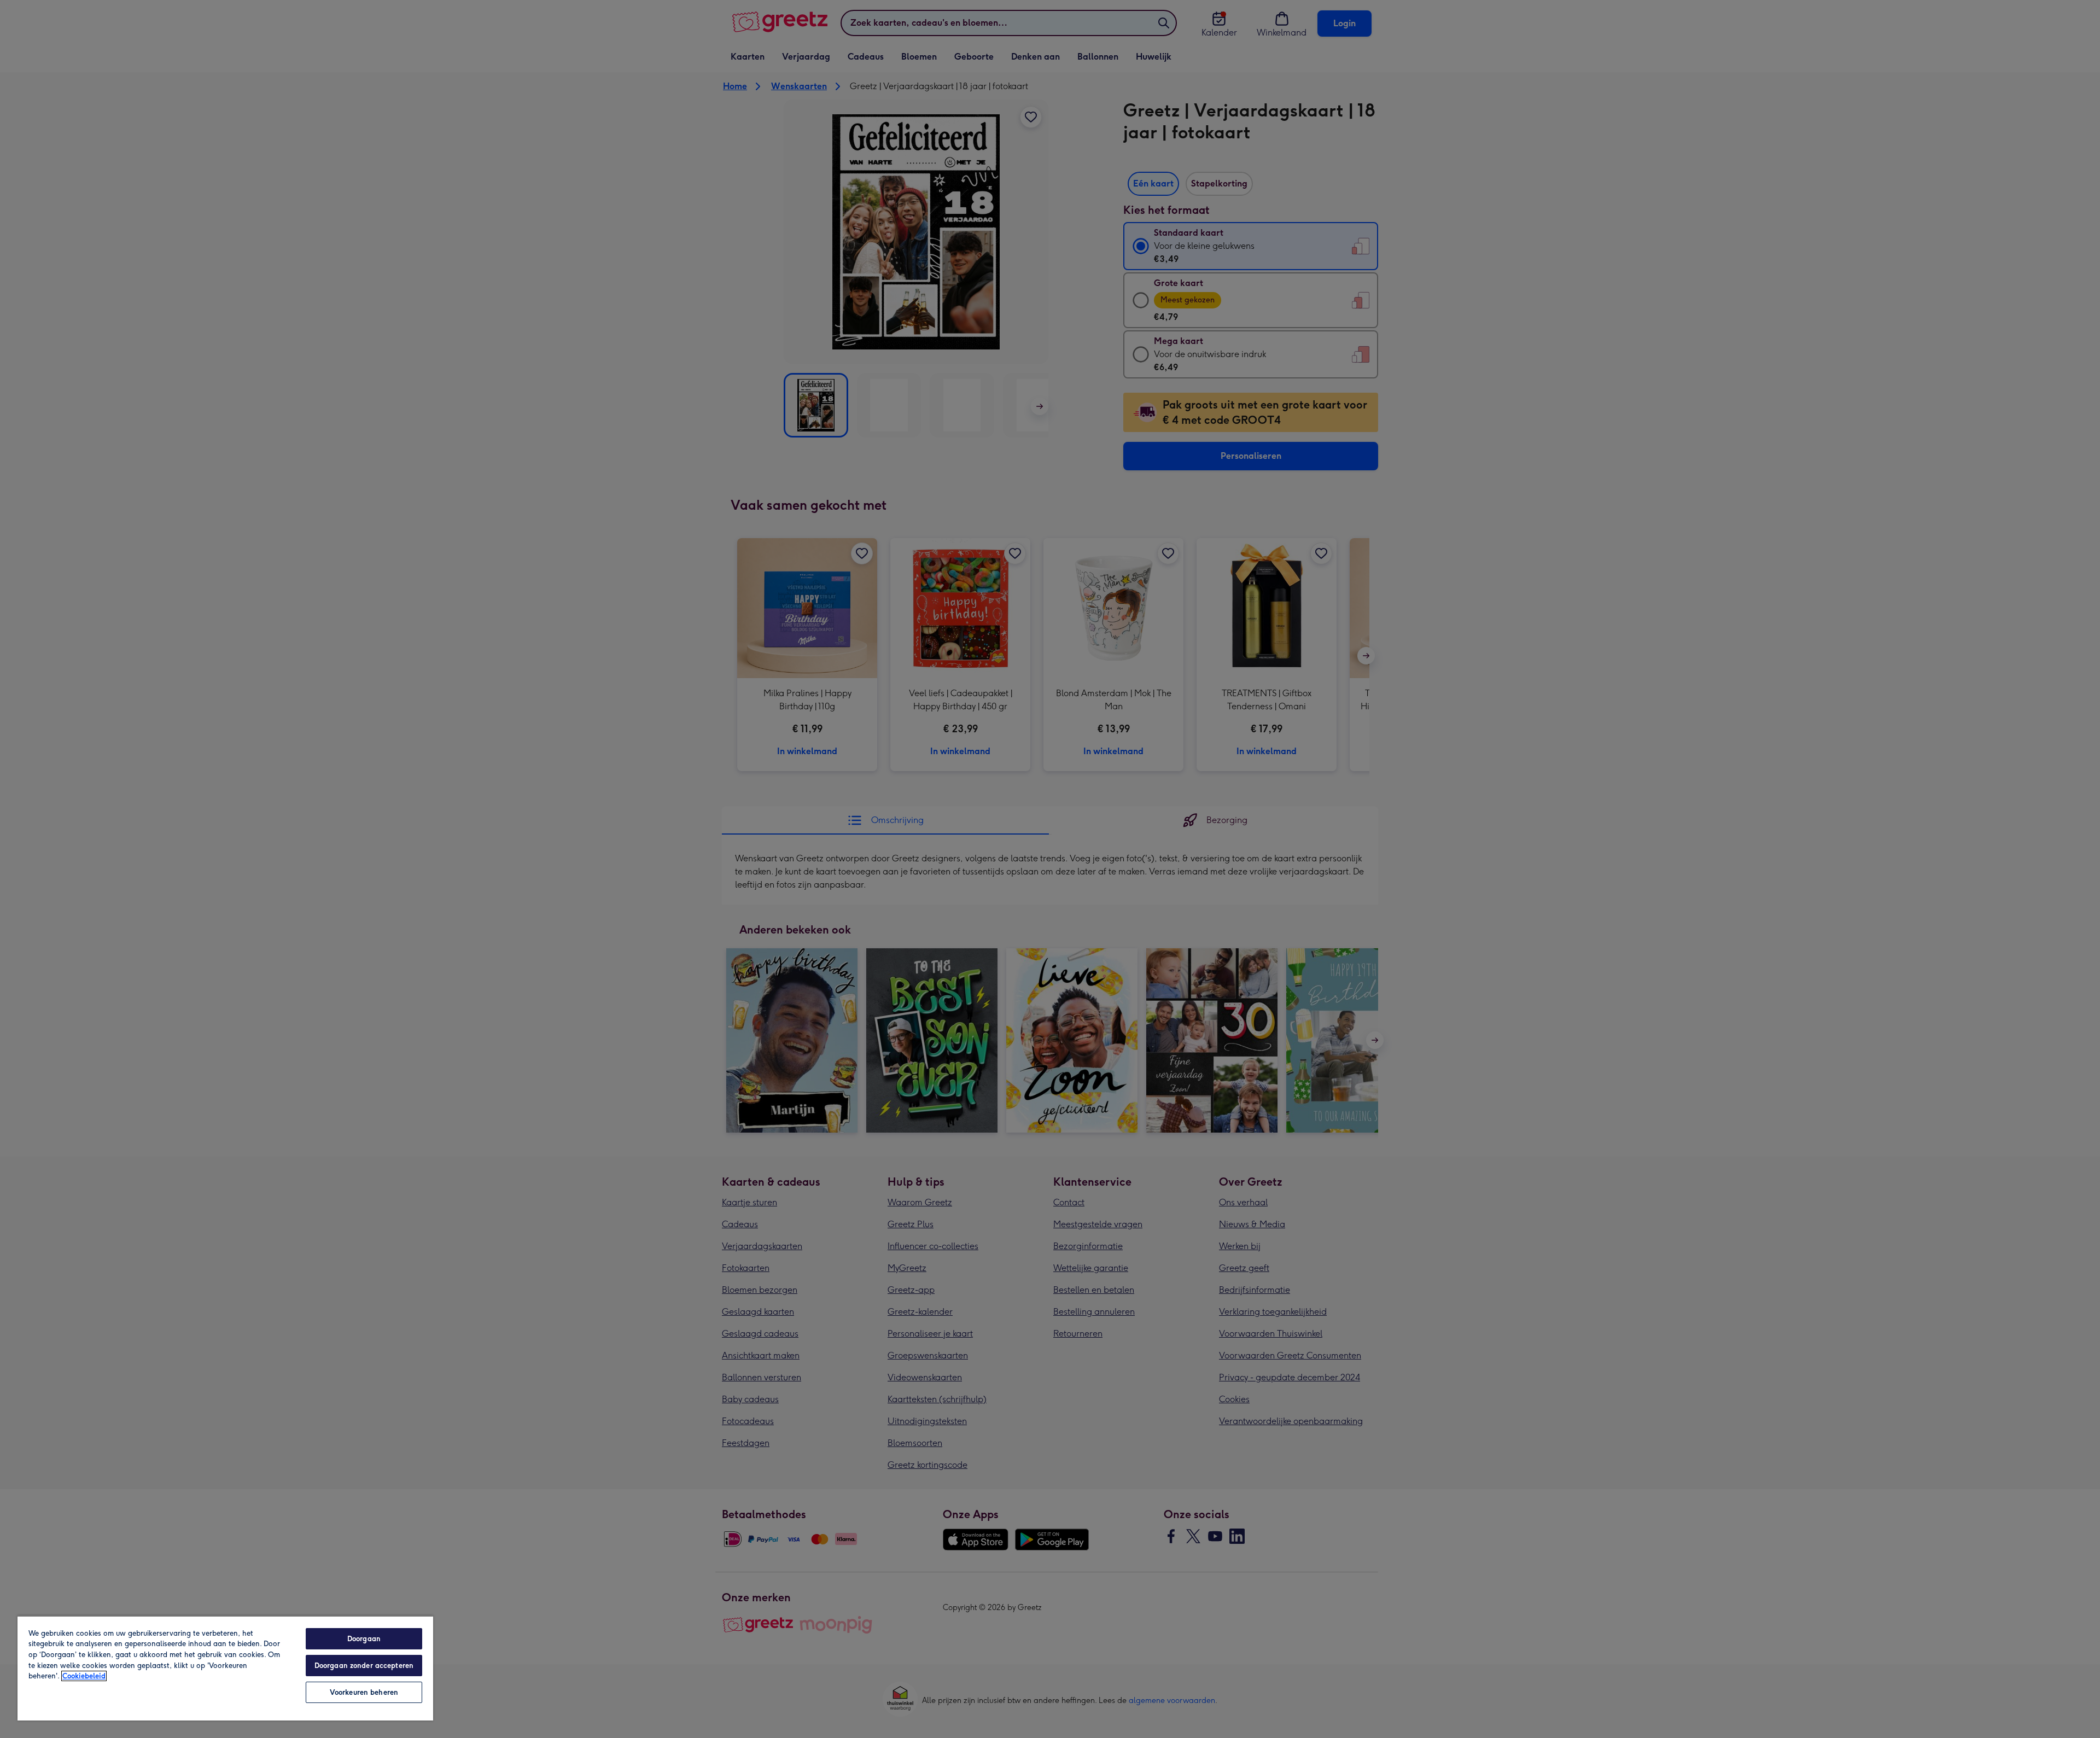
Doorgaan (364, 1639)
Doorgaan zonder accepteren (364, 1666)
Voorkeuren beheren (364, 1692)
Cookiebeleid (84, 1676)
